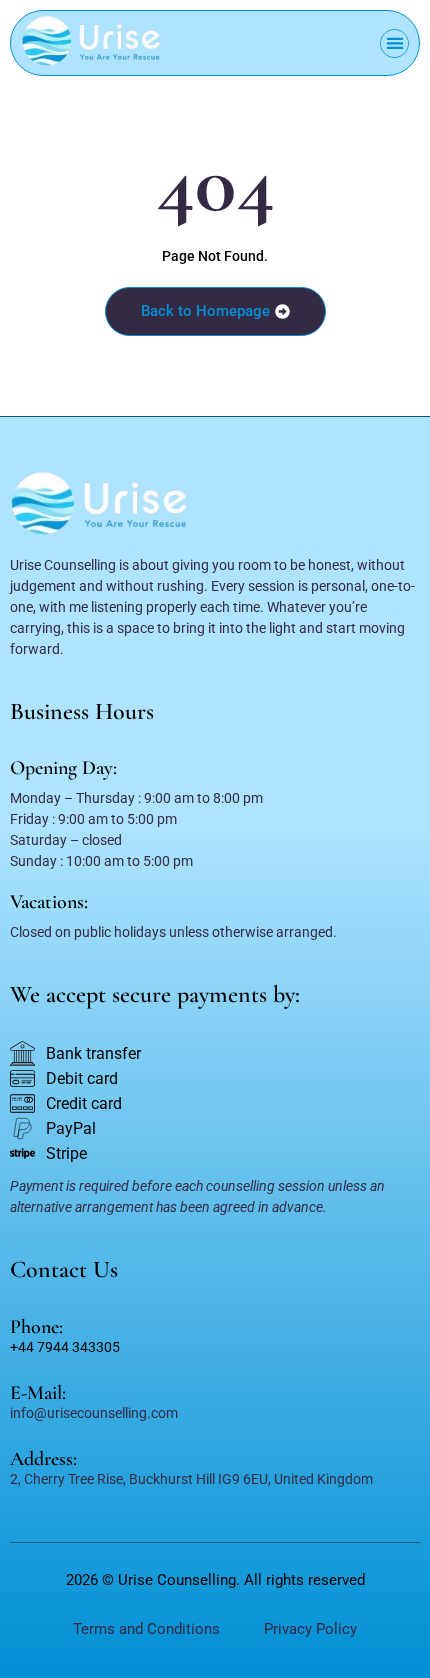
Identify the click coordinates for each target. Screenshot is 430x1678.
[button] (394, 43)
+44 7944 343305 (65, 1347)
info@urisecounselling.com (94, 1413)
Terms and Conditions (146, 1629)
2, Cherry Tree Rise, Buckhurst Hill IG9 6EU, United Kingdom (191, 1479)
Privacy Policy (310, 1629)
